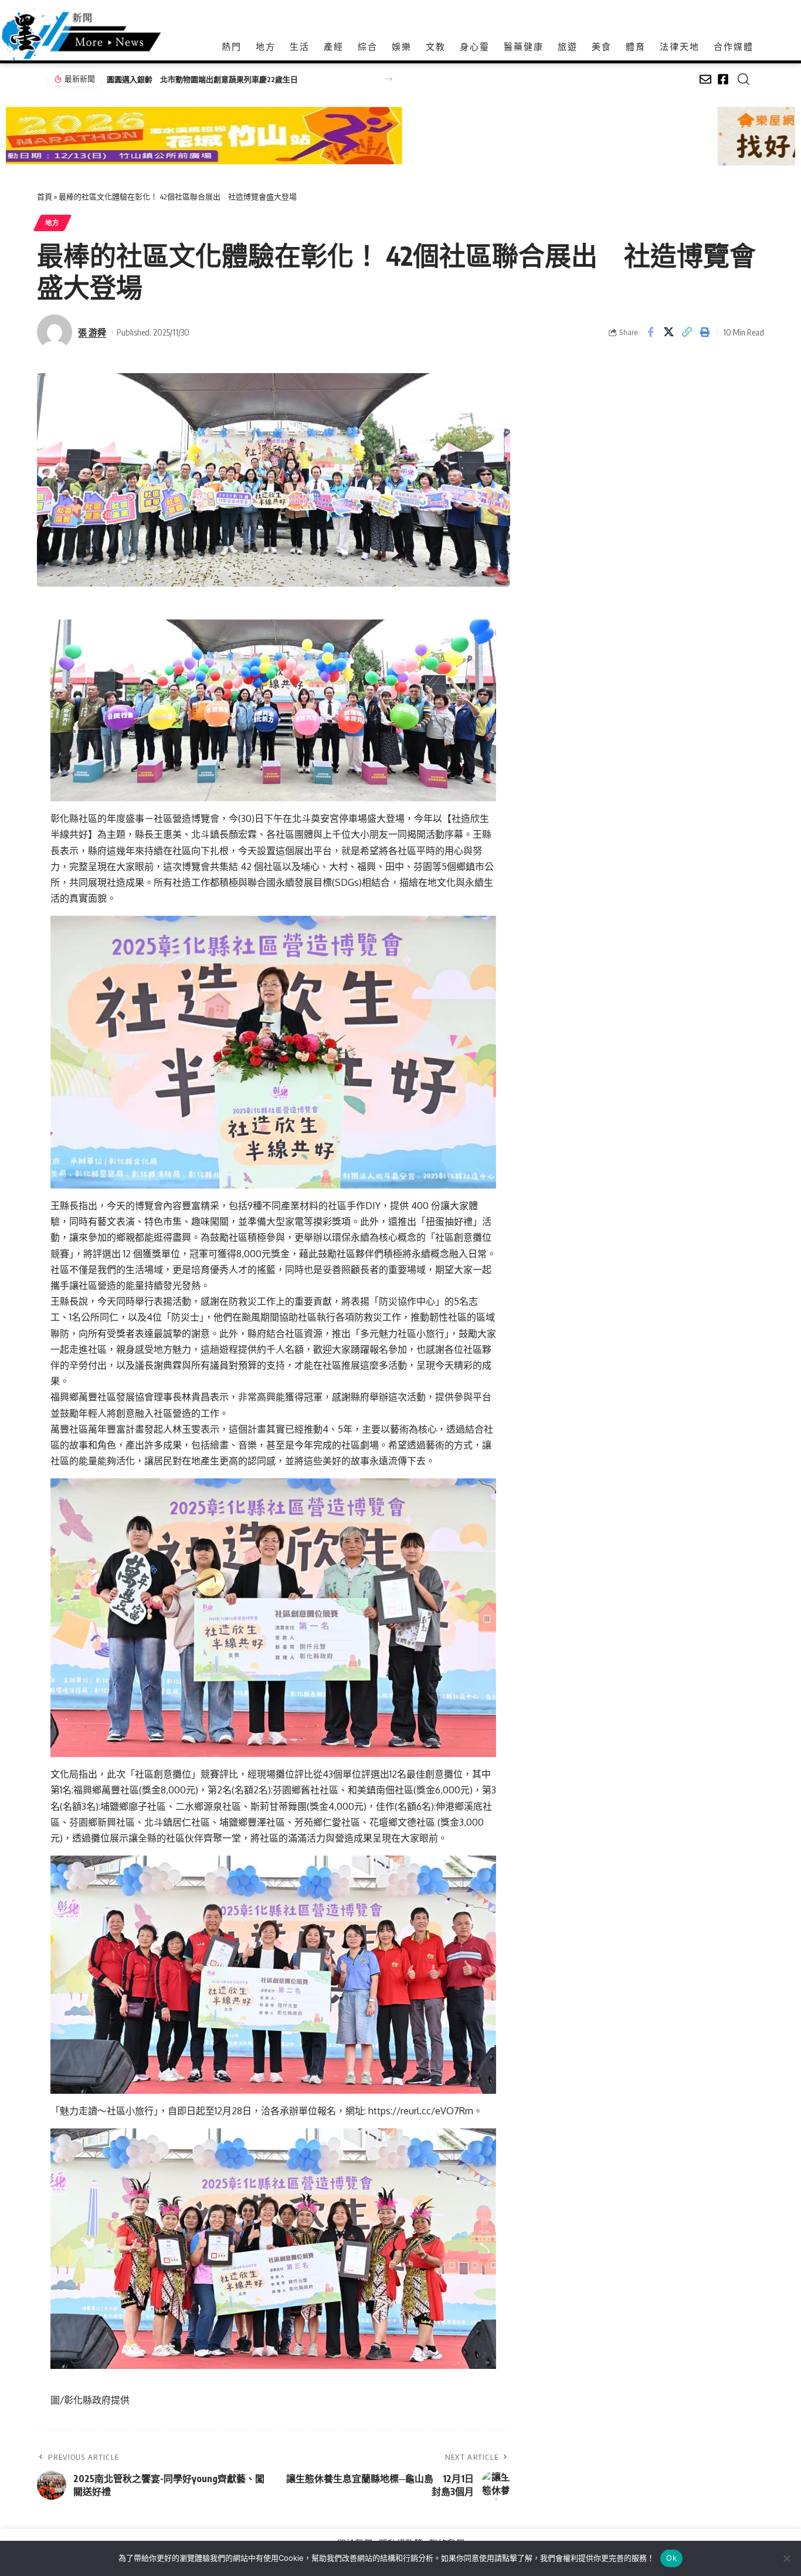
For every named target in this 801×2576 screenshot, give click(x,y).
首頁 (45, 197)
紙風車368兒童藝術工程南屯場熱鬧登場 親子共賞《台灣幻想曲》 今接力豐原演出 (239, 79)
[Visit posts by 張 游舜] (55, 332)
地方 (52, 223)
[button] (388, 79)
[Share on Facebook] (650, 332)
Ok (671, 2558)
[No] (786, 2558)
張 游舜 (92, 332)
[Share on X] (668, 332)
